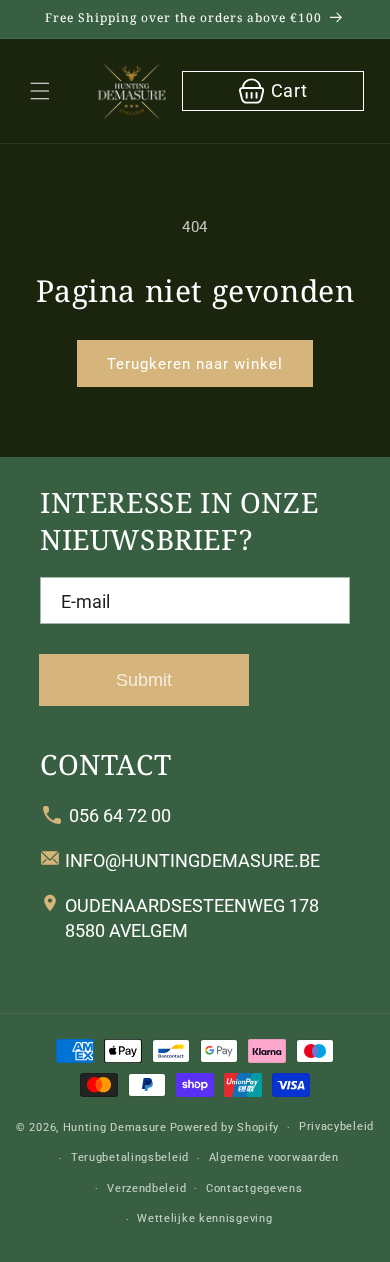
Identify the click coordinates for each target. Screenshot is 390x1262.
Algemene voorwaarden (274, 1157)
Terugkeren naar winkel (195, 364)
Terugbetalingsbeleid (130, 1157)
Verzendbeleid (146, 1188)
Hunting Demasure (115, 1127)
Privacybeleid (336, 1126)
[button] (40, 91)
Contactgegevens (254, 1188)
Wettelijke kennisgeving (204, 1218)
